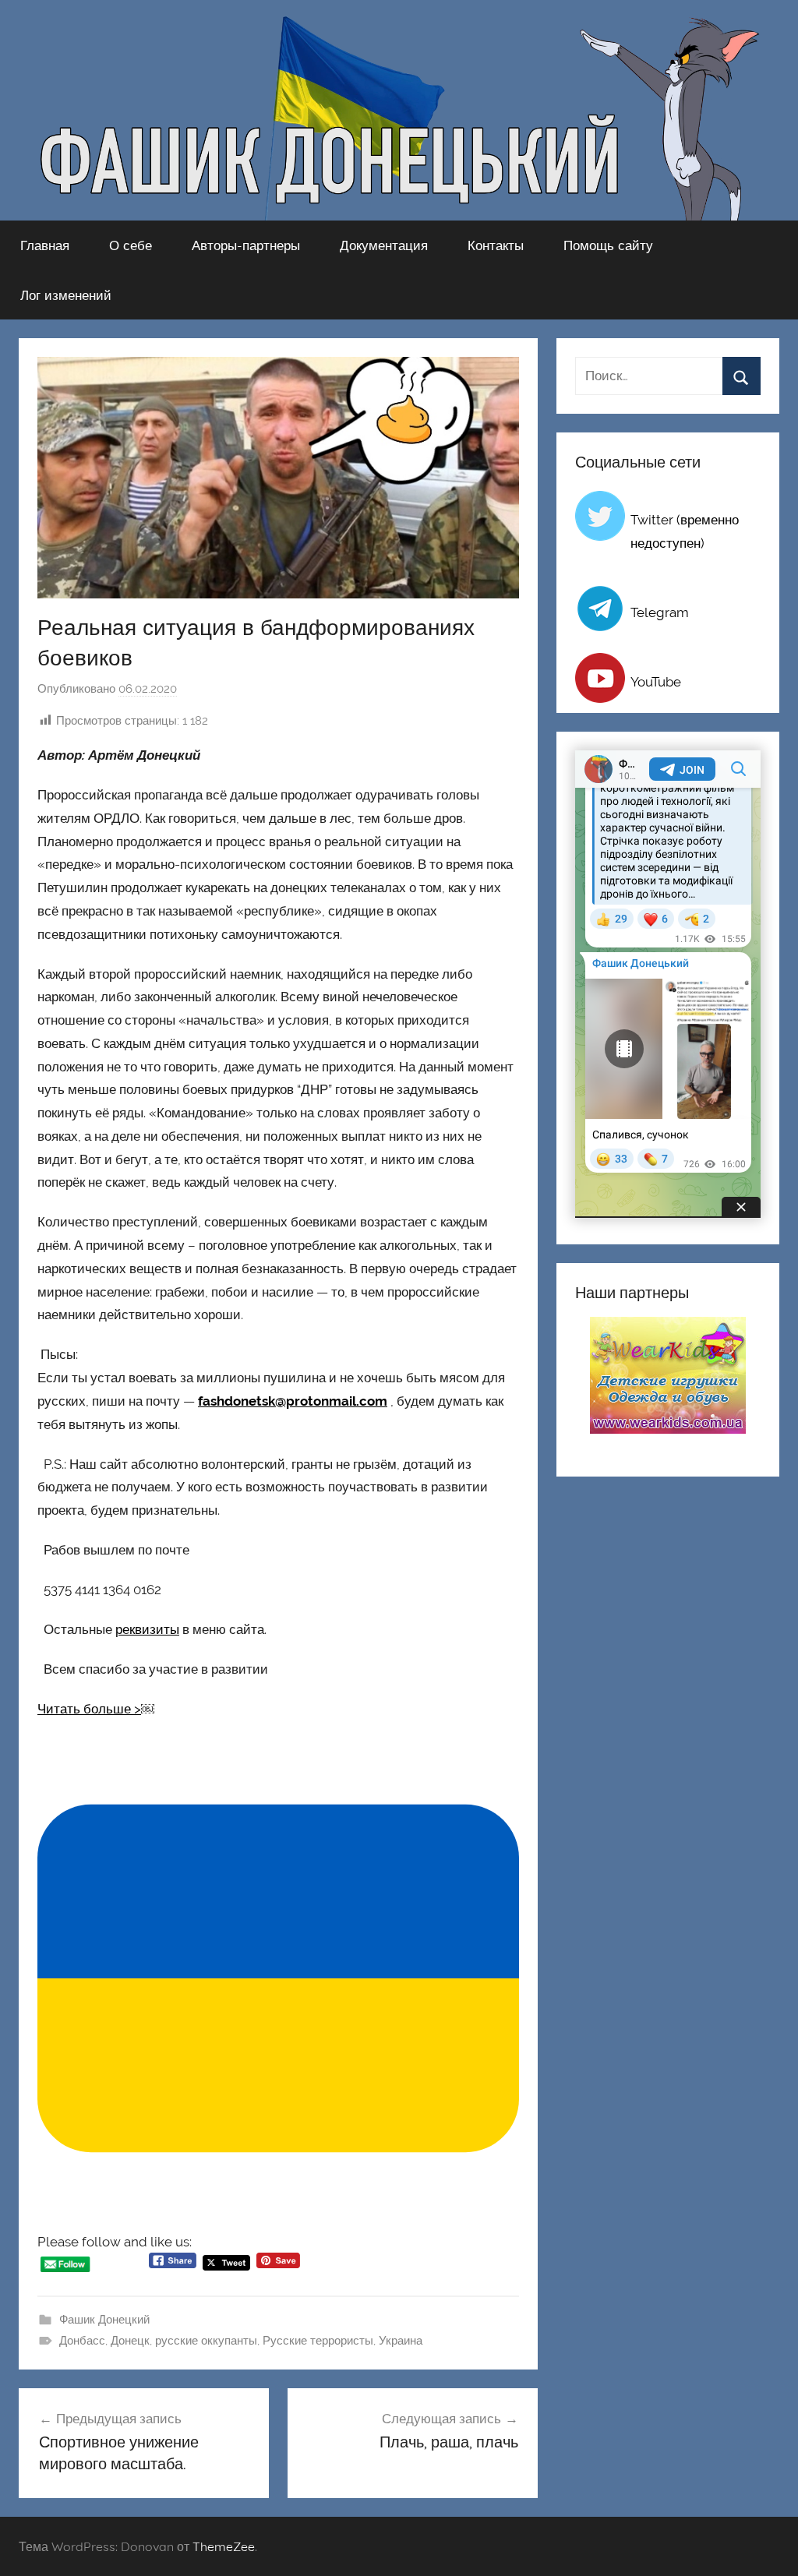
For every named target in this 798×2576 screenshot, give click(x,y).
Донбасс (82, 2341)
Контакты (496, 245)
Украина (401, 2341)
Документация (384, 245)
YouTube (656, 682)
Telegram (660, 612)
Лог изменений (66, 295)
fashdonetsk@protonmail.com (293, 1401)
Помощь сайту (608, 245)
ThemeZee (224, 2546)
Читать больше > (89, 1709)
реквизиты (147, 1629)
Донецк (130, 2341)
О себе (131, 245)
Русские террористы (318, 2341)
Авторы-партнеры (246, 245)
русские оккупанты (206, 2341)
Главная (45, 245)
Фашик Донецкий (104, 2320)
